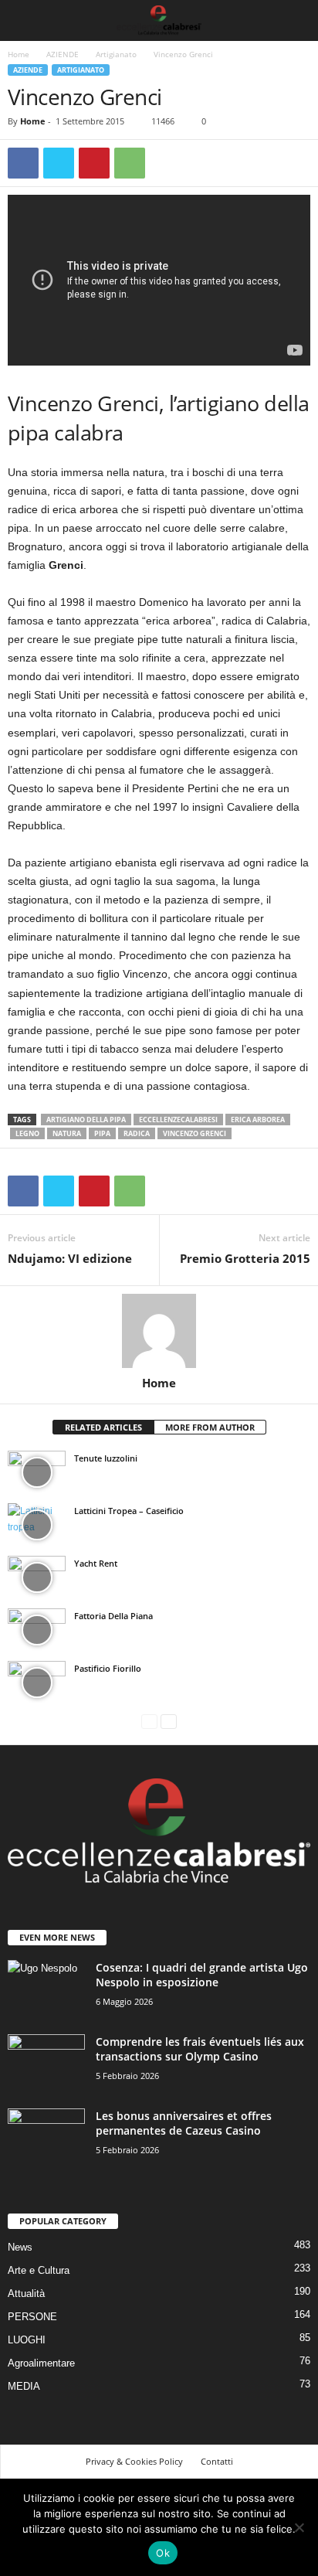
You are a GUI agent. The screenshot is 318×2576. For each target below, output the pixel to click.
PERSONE (32, 2317)
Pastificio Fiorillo (108, 1668)
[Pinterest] (94, 163)
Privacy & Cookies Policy (134, 2461)
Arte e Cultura (39, 2270)
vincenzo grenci (195, 1133)
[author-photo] (159, 1331)
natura (67, 1133)
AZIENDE (63, 54)
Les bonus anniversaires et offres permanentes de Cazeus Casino (184, 2123)
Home (19, 54)
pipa (102, 1133)
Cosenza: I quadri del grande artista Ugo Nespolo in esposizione (202, 1975)
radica (137, 1133)
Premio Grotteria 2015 (245, 1258)
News (20, 2247)
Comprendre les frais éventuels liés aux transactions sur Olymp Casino (200, 2049)
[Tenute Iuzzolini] (37, 1472)
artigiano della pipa (86, 1120)
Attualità (26, 2294)
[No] (299, 2527)
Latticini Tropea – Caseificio (129, 1511)
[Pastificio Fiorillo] (37, 1683)
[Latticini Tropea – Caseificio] (37, 1525)
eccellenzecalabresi (178, 1120)
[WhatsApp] (130, 163)
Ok (163, 2553)
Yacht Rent (96, 1563)
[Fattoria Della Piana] (37, 1630)
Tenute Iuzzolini (106, 1458)
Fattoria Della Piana (113, 1616)
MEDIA (24, 2386)
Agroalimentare (41, 2363)
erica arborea (258, 1120)
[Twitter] (59, 163)
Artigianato (116, 54)
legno (27, 1133)
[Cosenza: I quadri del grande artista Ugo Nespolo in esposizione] (46, 1989)
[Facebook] (23, 163)
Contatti (217, 2461)
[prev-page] (149, 1722)
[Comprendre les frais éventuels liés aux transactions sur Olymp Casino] (46, 2063)
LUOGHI (27, 2340)
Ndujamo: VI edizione (70, 1258)
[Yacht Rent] (37, 1577)
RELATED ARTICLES (103, 1427)
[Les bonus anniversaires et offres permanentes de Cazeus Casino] (46, 2137)
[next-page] (169, 1722)
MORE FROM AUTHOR (210, 1427)
